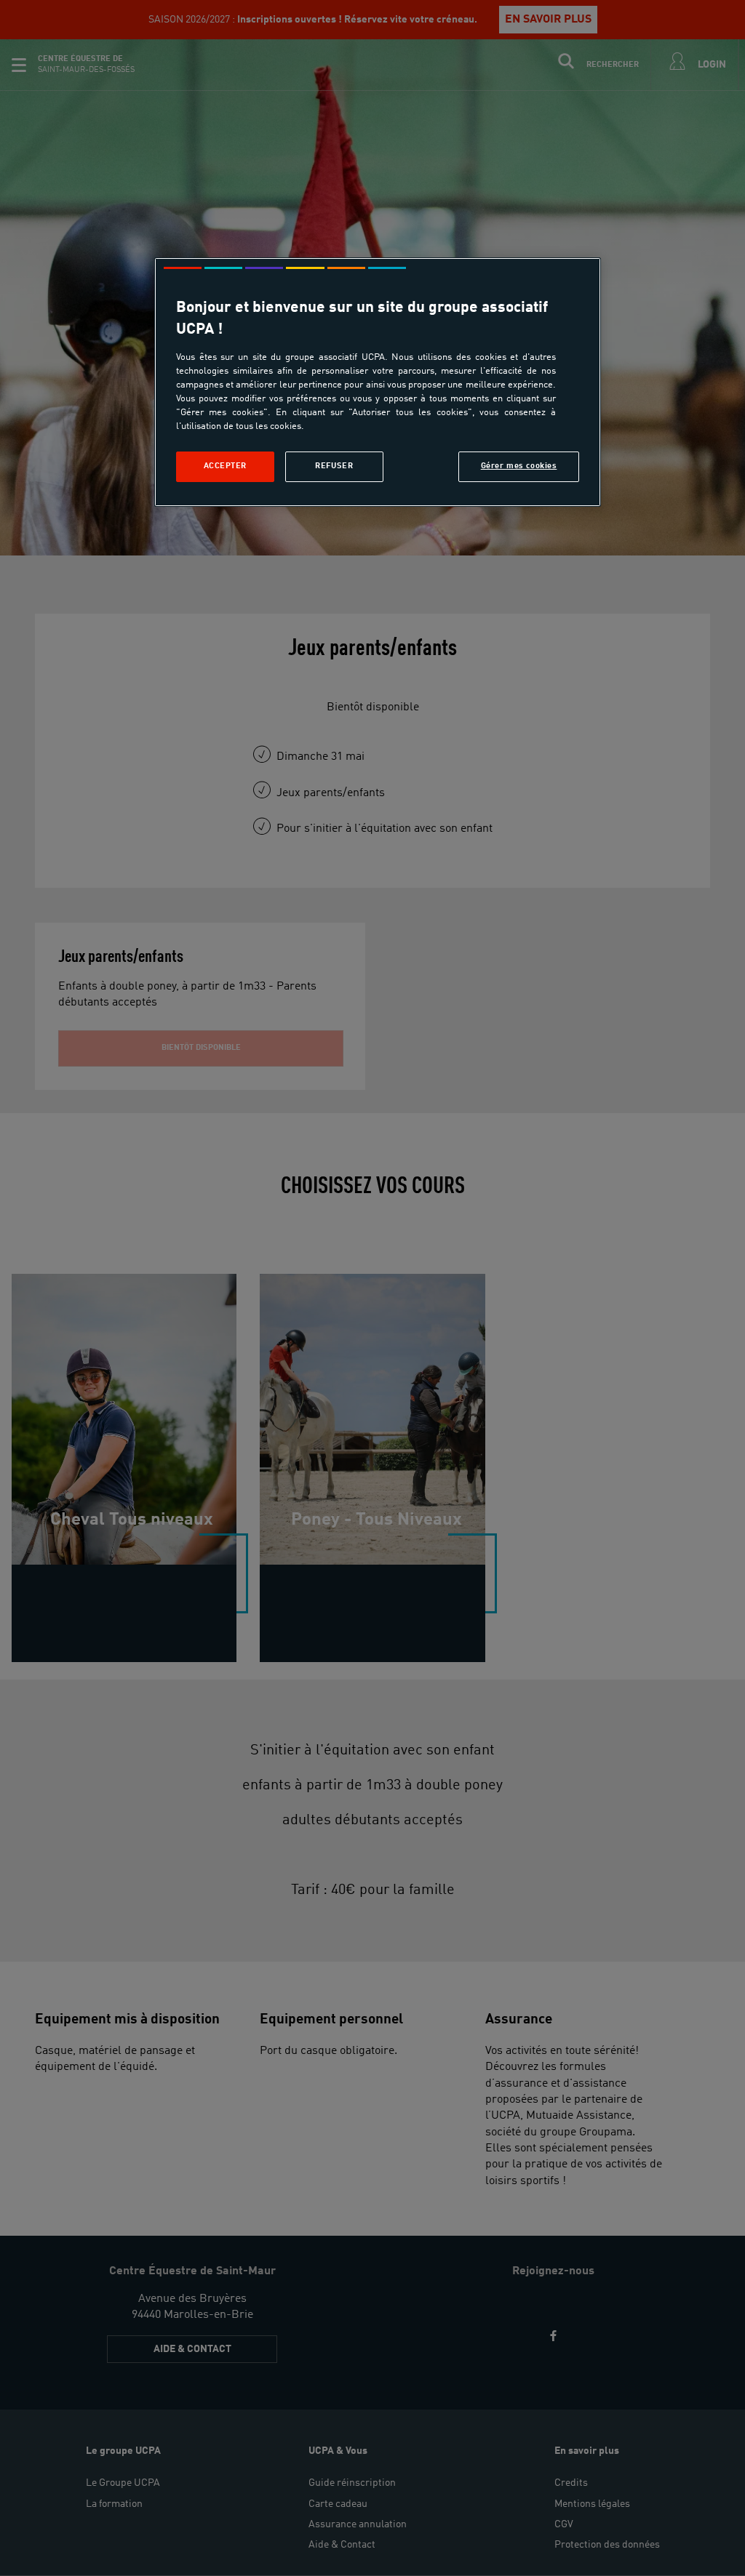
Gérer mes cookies (519, 466)
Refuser (334, 466)
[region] (378, 382)
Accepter (226, 466)
